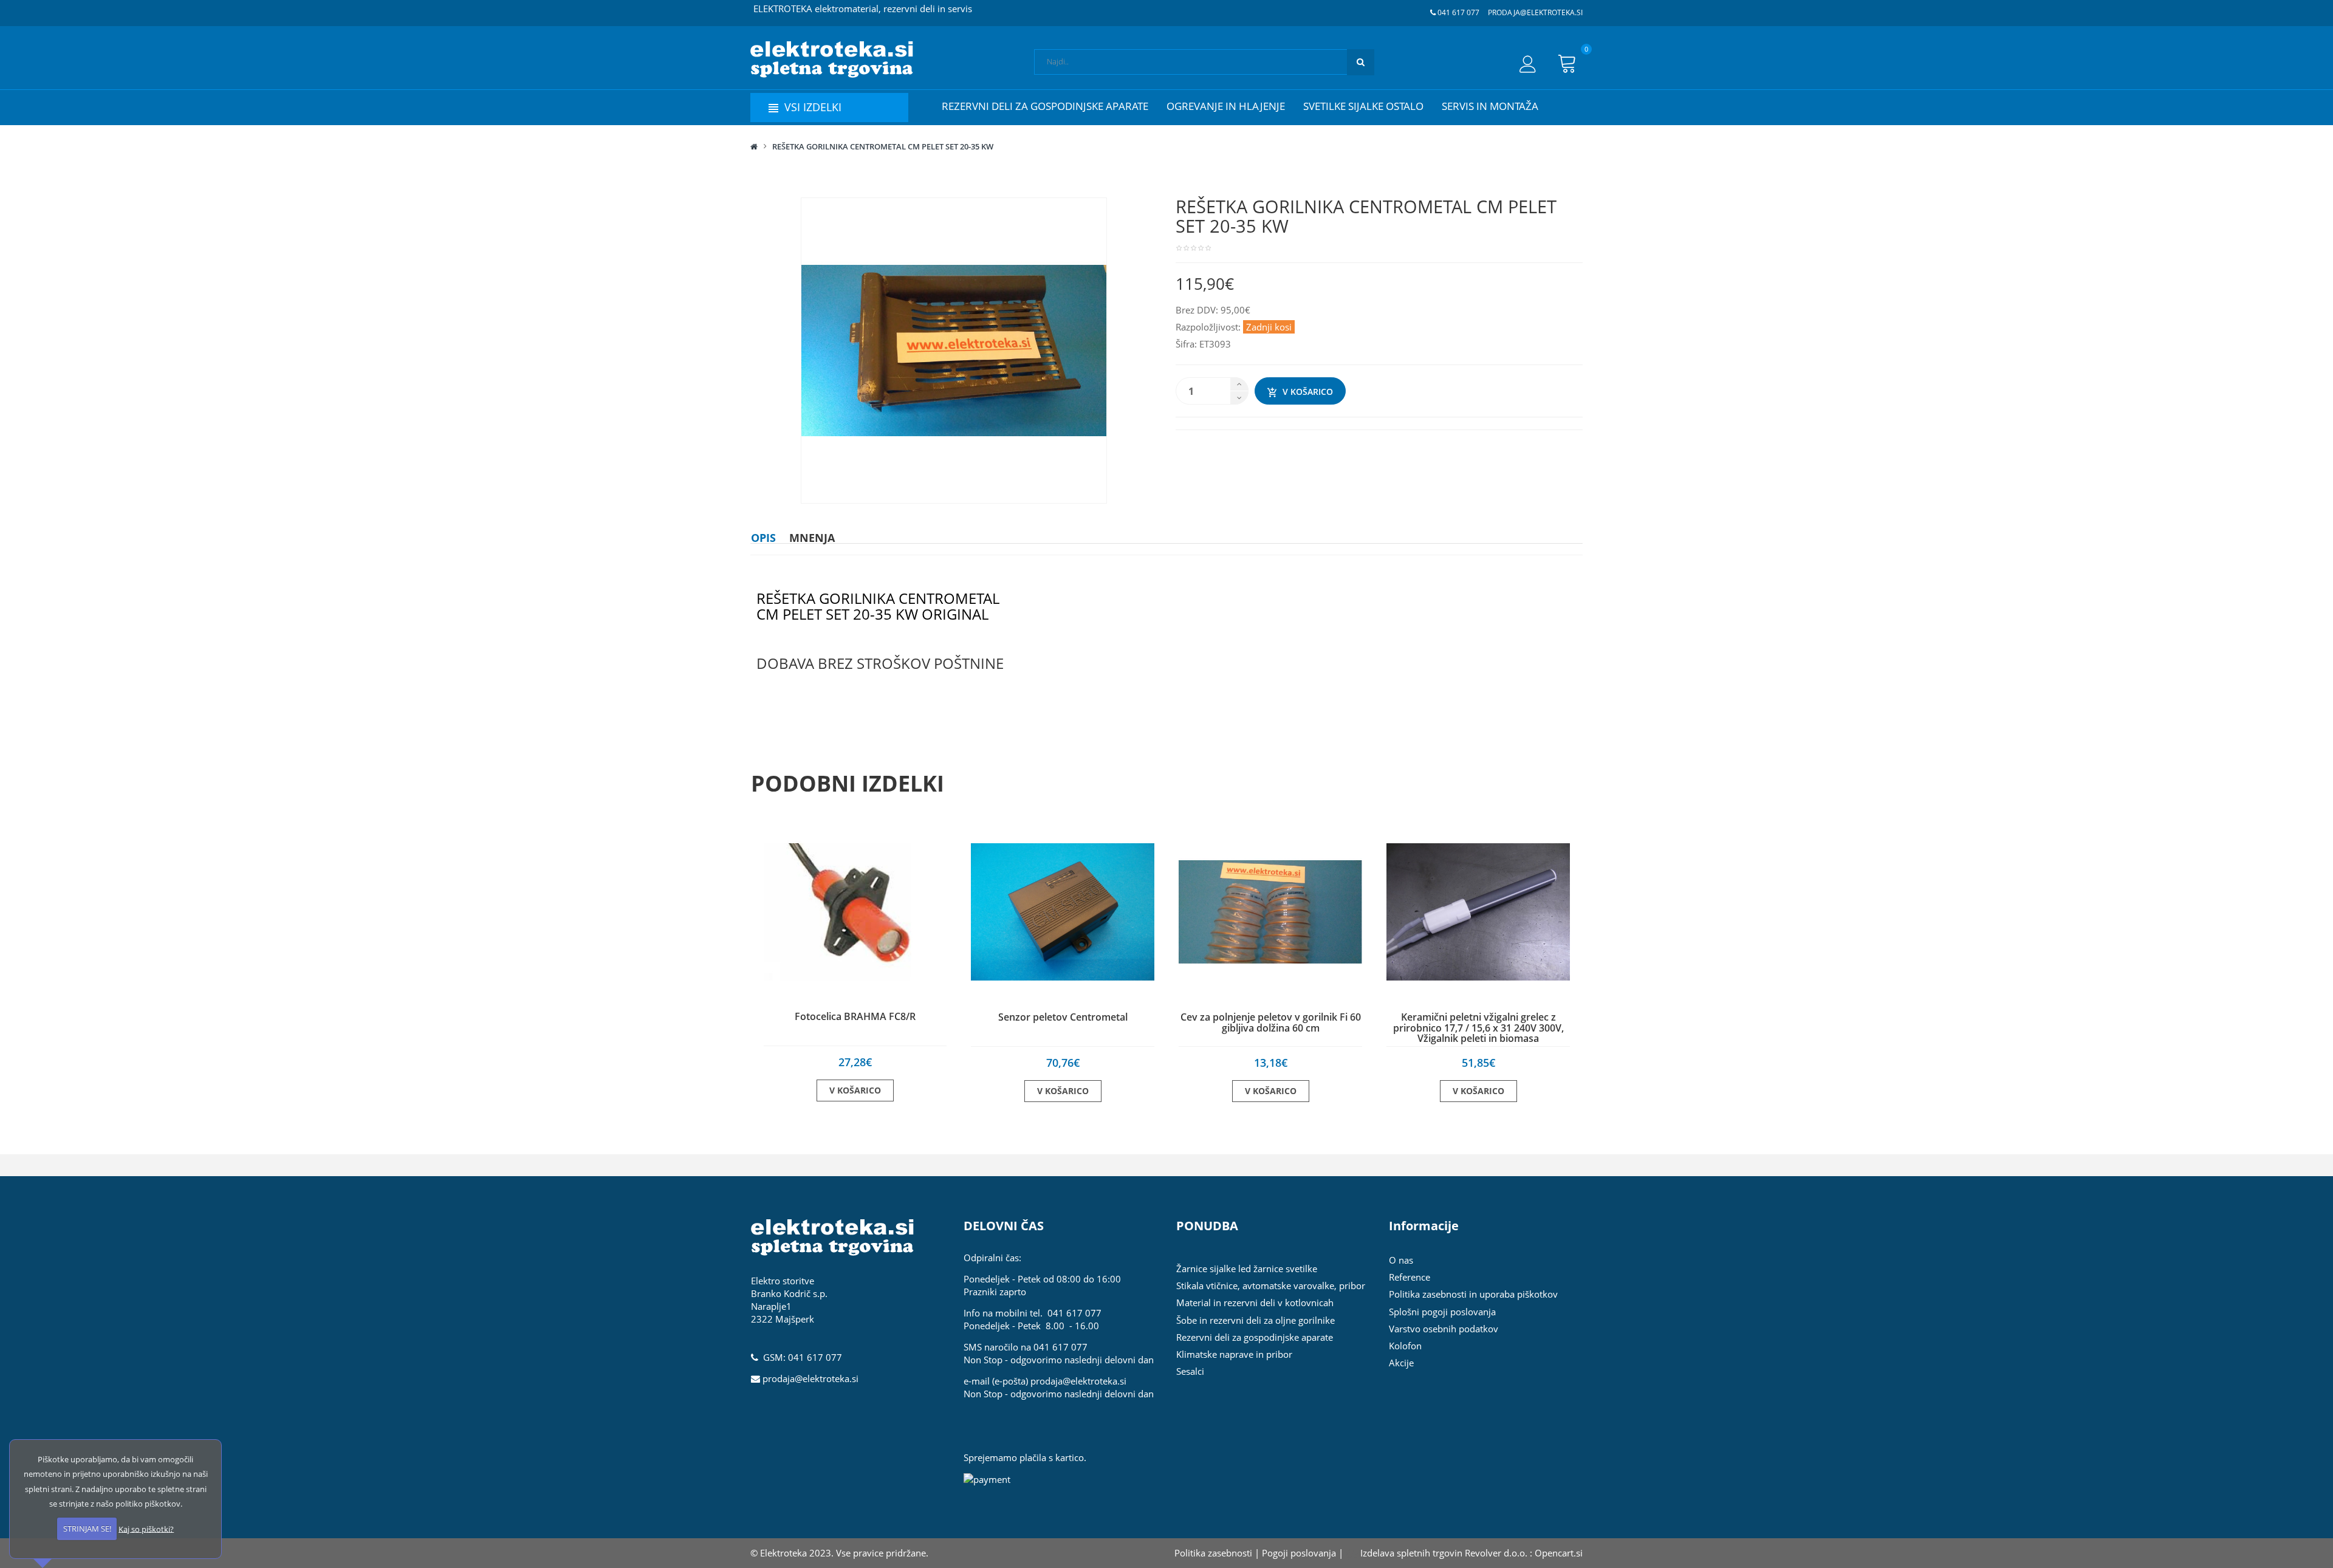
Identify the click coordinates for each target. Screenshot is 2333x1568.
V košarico (1308, 392)
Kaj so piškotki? (146, 1529)
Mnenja (812, 538)
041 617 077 (1458, 12)
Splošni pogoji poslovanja (1442, 1312)
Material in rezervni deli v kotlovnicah (1255, 1303)
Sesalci (1190, 1371)
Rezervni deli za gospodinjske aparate (1255, 1337)
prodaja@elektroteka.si (1535, 12)
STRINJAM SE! (87, 1529)
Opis (763, 538)
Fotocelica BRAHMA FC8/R (855, 1016)
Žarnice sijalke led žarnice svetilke (1247, 1268)
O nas (1401, 1260)
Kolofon (1405, 1346)
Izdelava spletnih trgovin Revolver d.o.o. (1445, 1553)
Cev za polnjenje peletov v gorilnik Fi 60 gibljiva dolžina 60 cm (1271, 1022)
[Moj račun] (1528, 65)
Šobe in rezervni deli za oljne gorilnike (1256, 1320)
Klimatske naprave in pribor (1234, 1354)
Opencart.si (1559, 1553)
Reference (1410, 1277)
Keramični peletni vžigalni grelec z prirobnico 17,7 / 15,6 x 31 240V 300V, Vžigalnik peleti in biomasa (1478, 1028)
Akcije (1401, 1363)
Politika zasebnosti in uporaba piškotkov (1473, 1294)
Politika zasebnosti (1213, 1553)
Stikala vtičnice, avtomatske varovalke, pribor (1271, 1286)
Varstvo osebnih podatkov (1444, 1329)
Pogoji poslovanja (1299, 1553)
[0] (1564, 62)
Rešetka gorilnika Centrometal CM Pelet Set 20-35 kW (883, 146)
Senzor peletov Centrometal (1063, 1017)
